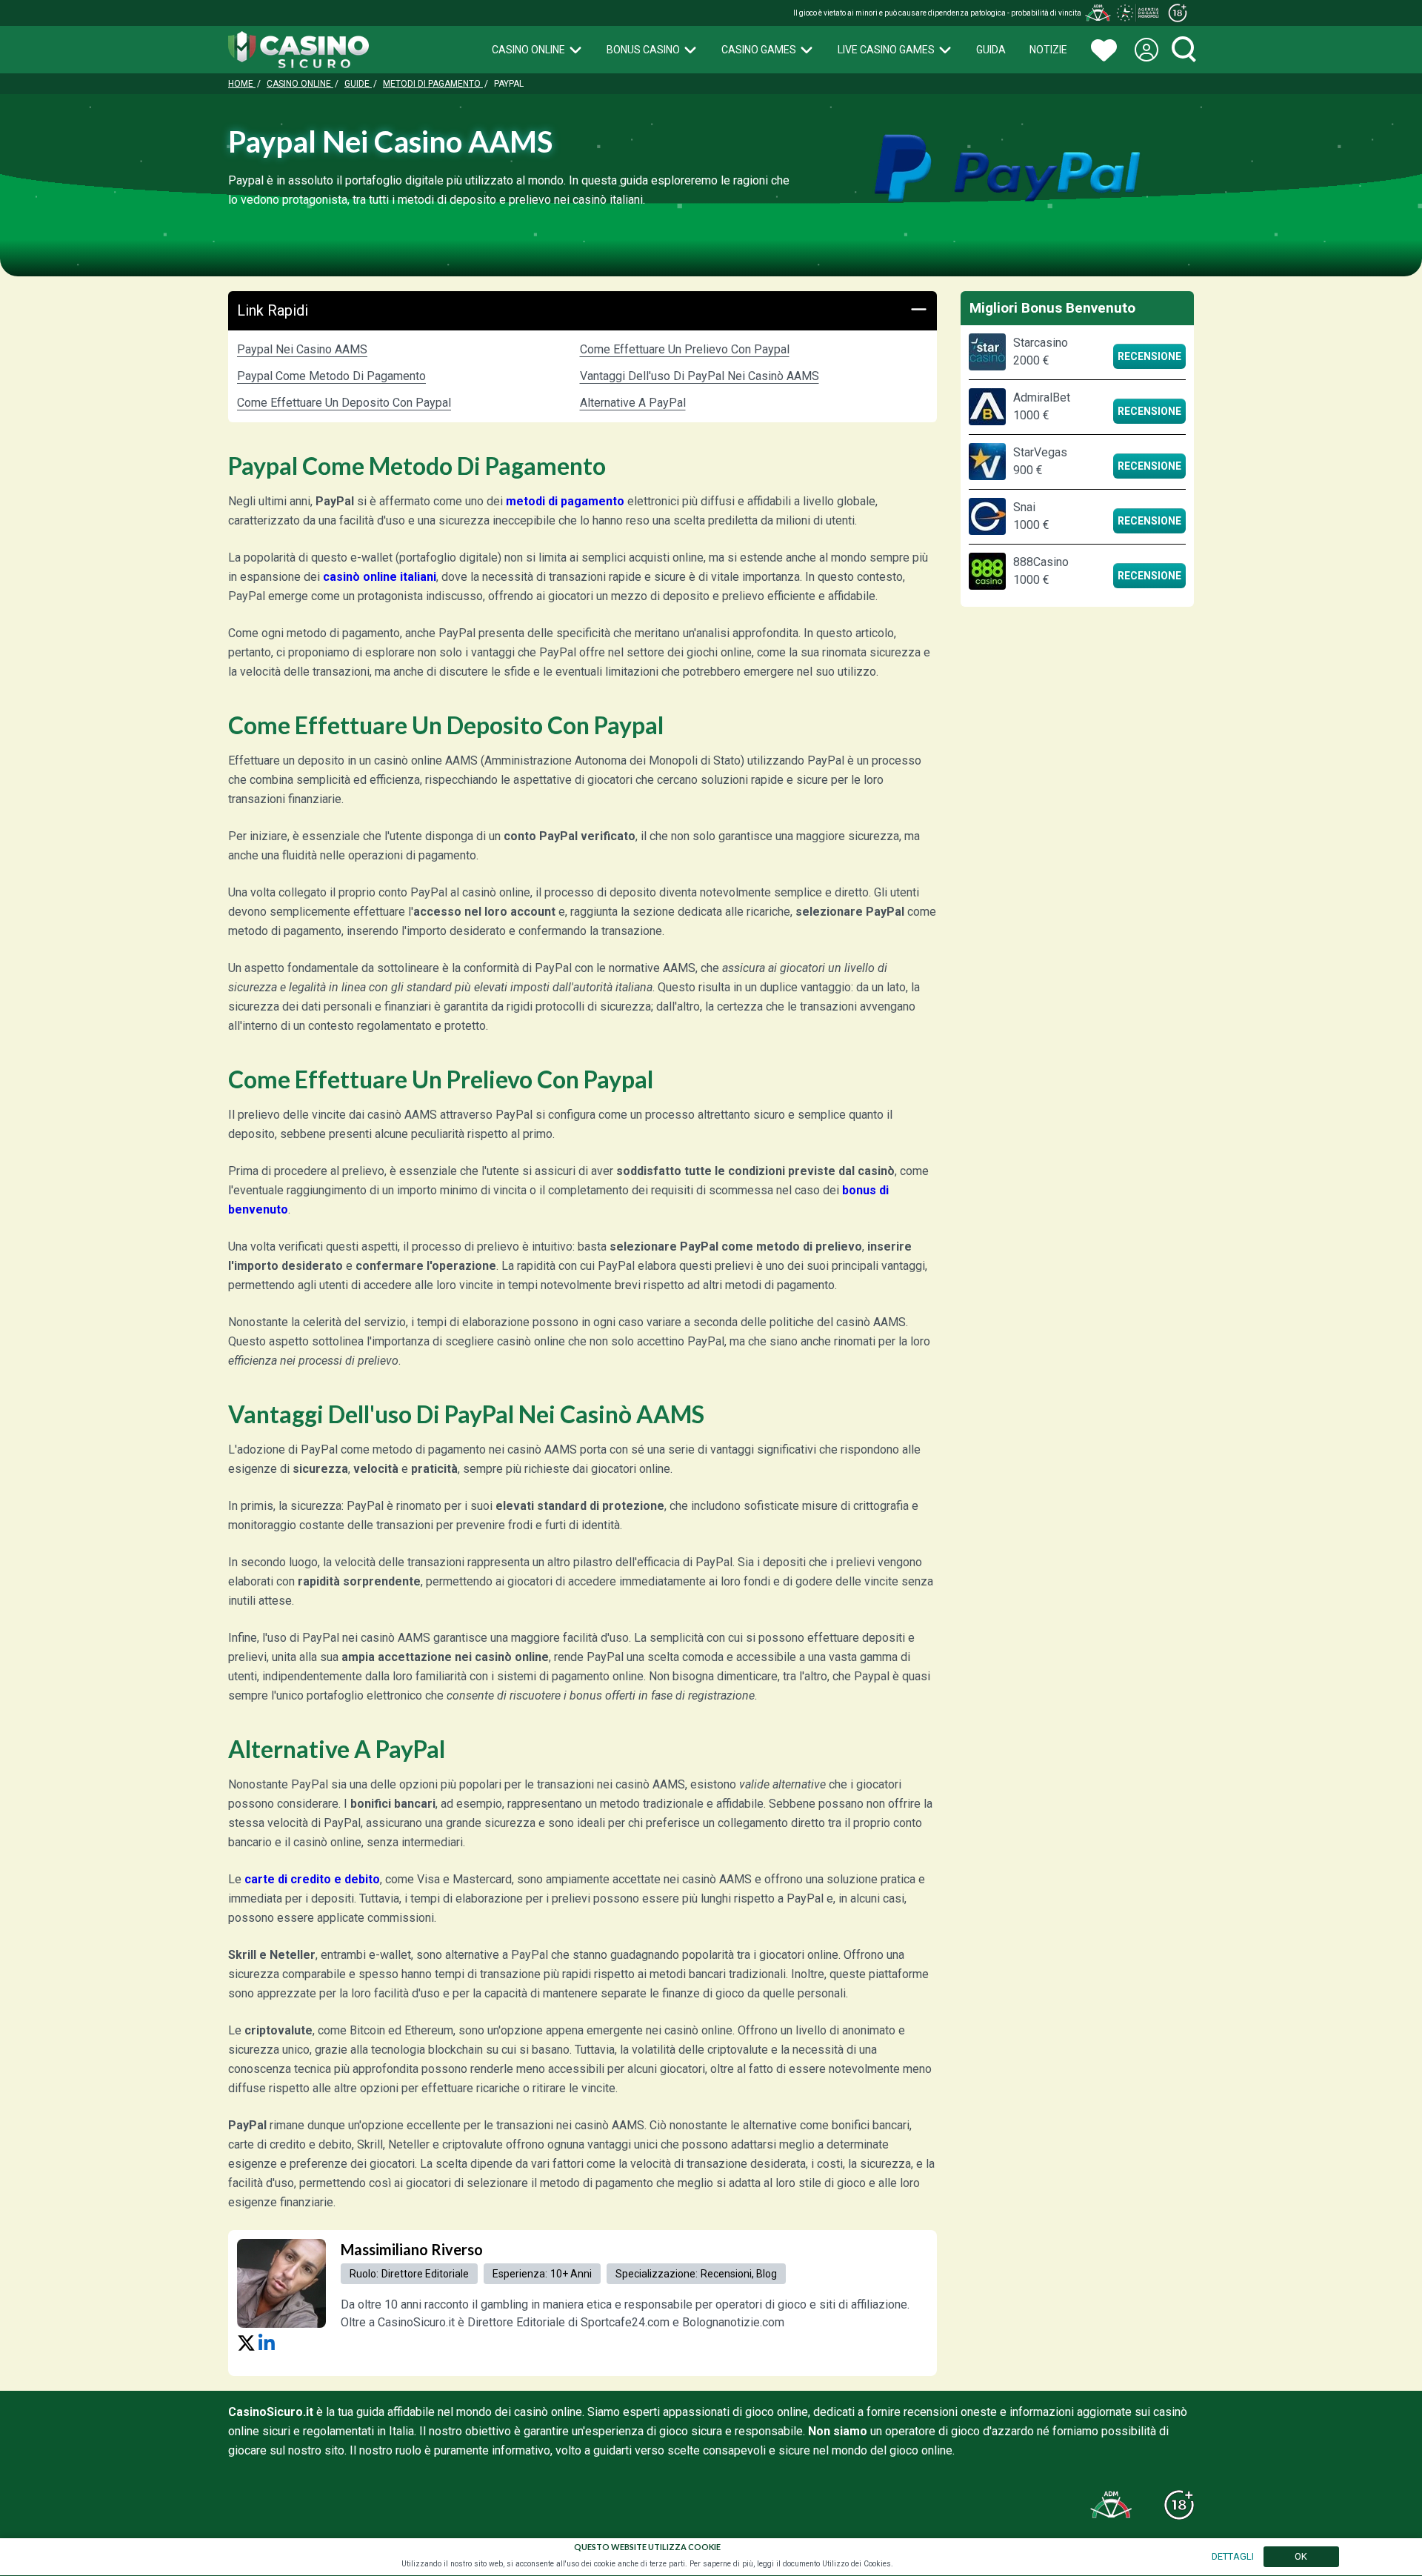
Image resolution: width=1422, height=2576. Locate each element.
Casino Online (528, 50)
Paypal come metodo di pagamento (331, 376)
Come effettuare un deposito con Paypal (344, 403)
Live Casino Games (886, 50)
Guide (358, 84)
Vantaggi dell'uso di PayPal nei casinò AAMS (700, 376)
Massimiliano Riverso (412, 2249)
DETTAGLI (1233, 2556)
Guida (991, 50)
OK (1301, 2556)
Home (242, 84)
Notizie (1048, 50)
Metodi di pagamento (433, 84)
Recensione (1149, 356)
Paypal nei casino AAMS (302, 349)
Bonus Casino (643, 50)
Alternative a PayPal (633, 403)
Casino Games (759, 50)
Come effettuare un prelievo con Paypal (685, 349)
